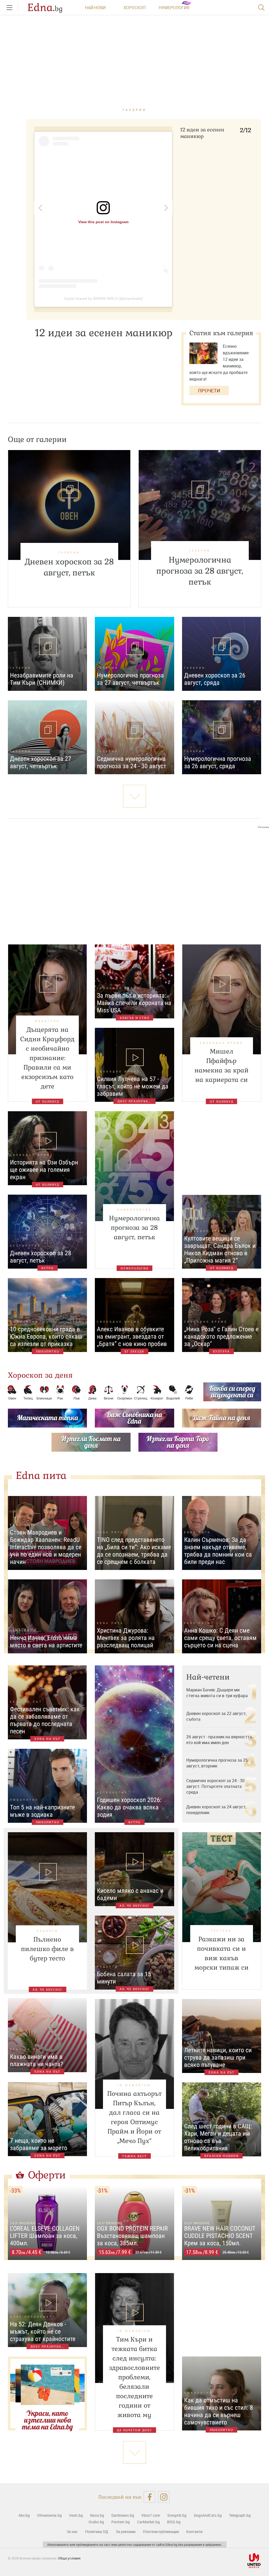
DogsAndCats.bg (208, 2515)
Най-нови (95, 8)
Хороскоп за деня (40, 1375)
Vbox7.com (151, 2515)
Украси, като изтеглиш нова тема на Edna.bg (47, 2420)
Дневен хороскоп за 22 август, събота (216, 1716)
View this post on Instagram (103, 222)
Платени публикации (161, 2532)
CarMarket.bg (148, 2522)
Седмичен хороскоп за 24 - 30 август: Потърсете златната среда (215, 1786)
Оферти (47, 2175)
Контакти (194, 2532)
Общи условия (69, 2558)
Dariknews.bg (123, 2515)
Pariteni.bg (121, 2522)
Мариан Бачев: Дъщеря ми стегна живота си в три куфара (217, 1693)
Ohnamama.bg (49, 2515)
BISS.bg (174, 2522)
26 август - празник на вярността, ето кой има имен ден (219, 1740)
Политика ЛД (97, 2532)
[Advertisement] (134, 881)
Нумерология (174, 8)
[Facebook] (149, 2497)
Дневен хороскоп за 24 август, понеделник (216, 1810)
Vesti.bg (76, 2515)
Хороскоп (134, 8)
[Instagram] (164, 2497)
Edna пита (41, 1476)
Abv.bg (24, 2515)
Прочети (209, 391)
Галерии (135, 110)
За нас (72, 2532)
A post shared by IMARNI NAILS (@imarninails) (103, 298)
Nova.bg (97, 2515)
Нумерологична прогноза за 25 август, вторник (217, 1763)
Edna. (45, 8)
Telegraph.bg (240, 2515)
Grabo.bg (96, 2522)
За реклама (126, 2532)
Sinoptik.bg (177, 2515)
